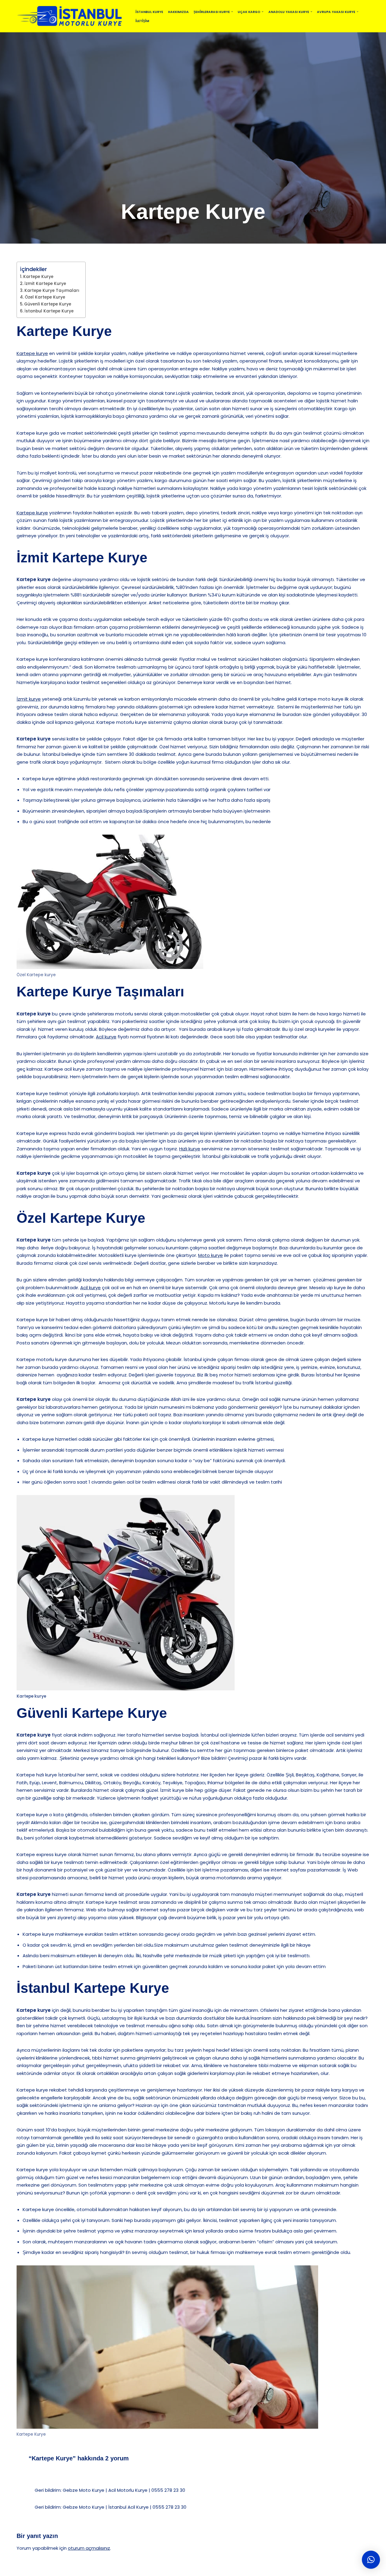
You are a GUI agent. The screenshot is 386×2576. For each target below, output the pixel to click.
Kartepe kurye (32, 353)
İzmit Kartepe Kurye (45, 284)
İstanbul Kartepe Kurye (49, 311)
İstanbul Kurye (149, 12)
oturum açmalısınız (89, 2548)
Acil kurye (106, 1037)
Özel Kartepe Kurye (45, 297)
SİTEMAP (125, 2569)
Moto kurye (210, 1255)
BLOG (148, 2569)
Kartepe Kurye (38, 277)
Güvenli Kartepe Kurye (48, 304)
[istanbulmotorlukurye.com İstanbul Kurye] (71, 16)
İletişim (142, 21)
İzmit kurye (29, 699)
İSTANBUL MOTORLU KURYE (81, 2569)
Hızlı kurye (190, 1149)
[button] (232, 12)
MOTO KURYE (175, 2569)
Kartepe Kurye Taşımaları (52, 291)
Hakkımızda (178, 12)
